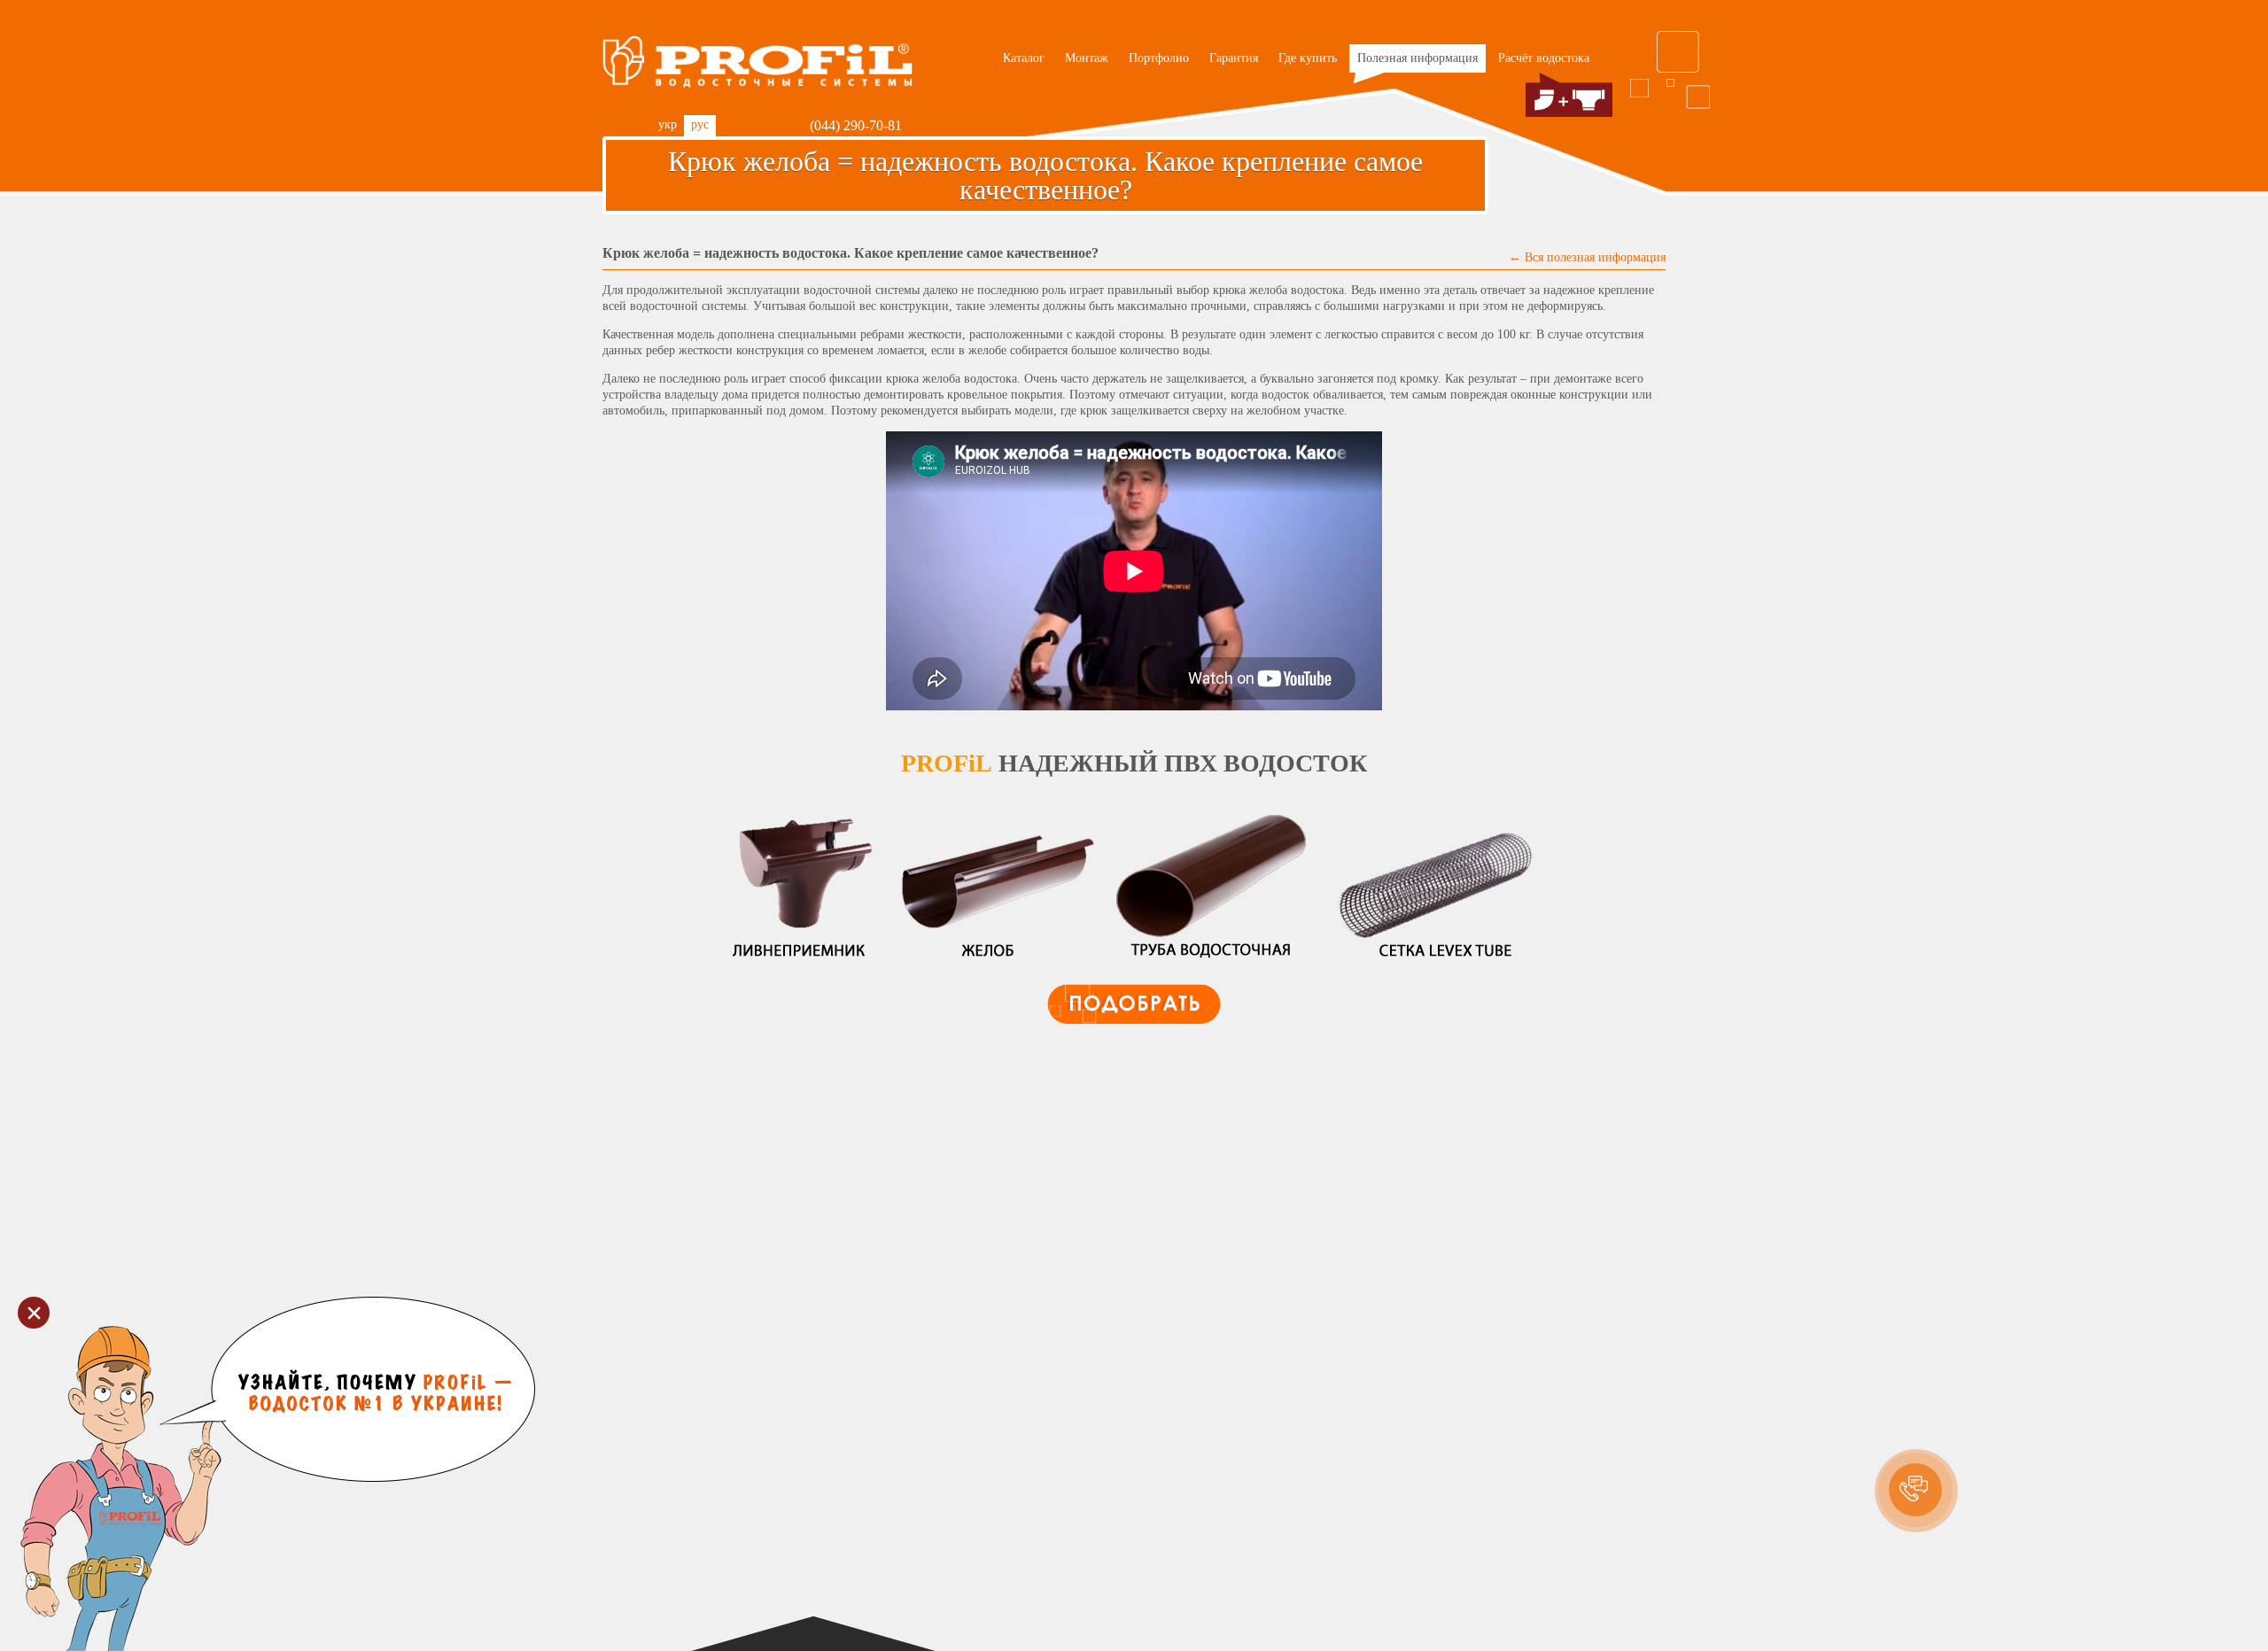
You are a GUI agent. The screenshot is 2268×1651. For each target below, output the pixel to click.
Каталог (1024, 58)
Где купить (1308, 58)
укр (668, 124)
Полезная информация (1417, 58)
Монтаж (1087, 58)
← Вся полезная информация (1587, 257)
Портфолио (1159, 58)
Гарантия (1234, 58)
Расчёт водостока (1544, 58)
